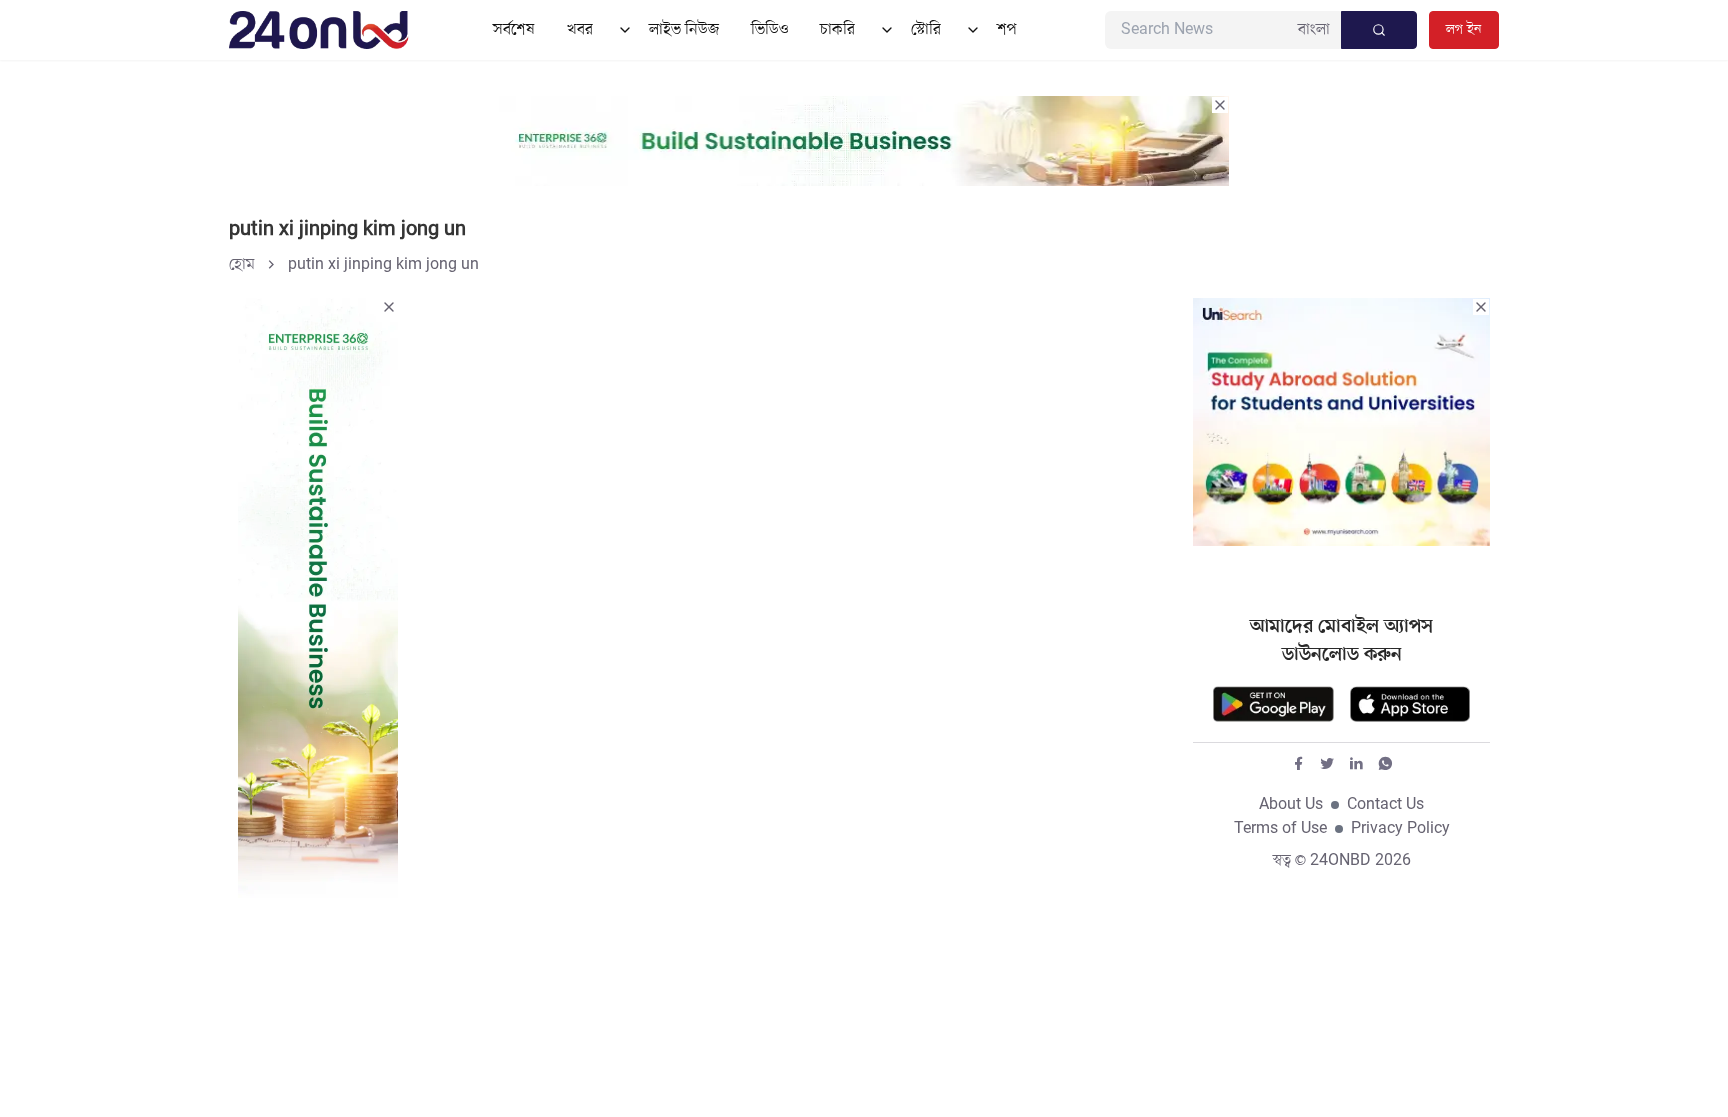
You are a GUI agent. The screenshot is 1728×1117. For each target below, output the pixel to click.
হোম (242, 265)
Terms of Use (1280, 829)
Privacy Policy (1400, 829)
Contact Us (1385, 805)
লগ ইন (1464, 29)
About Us (1291, 805)
